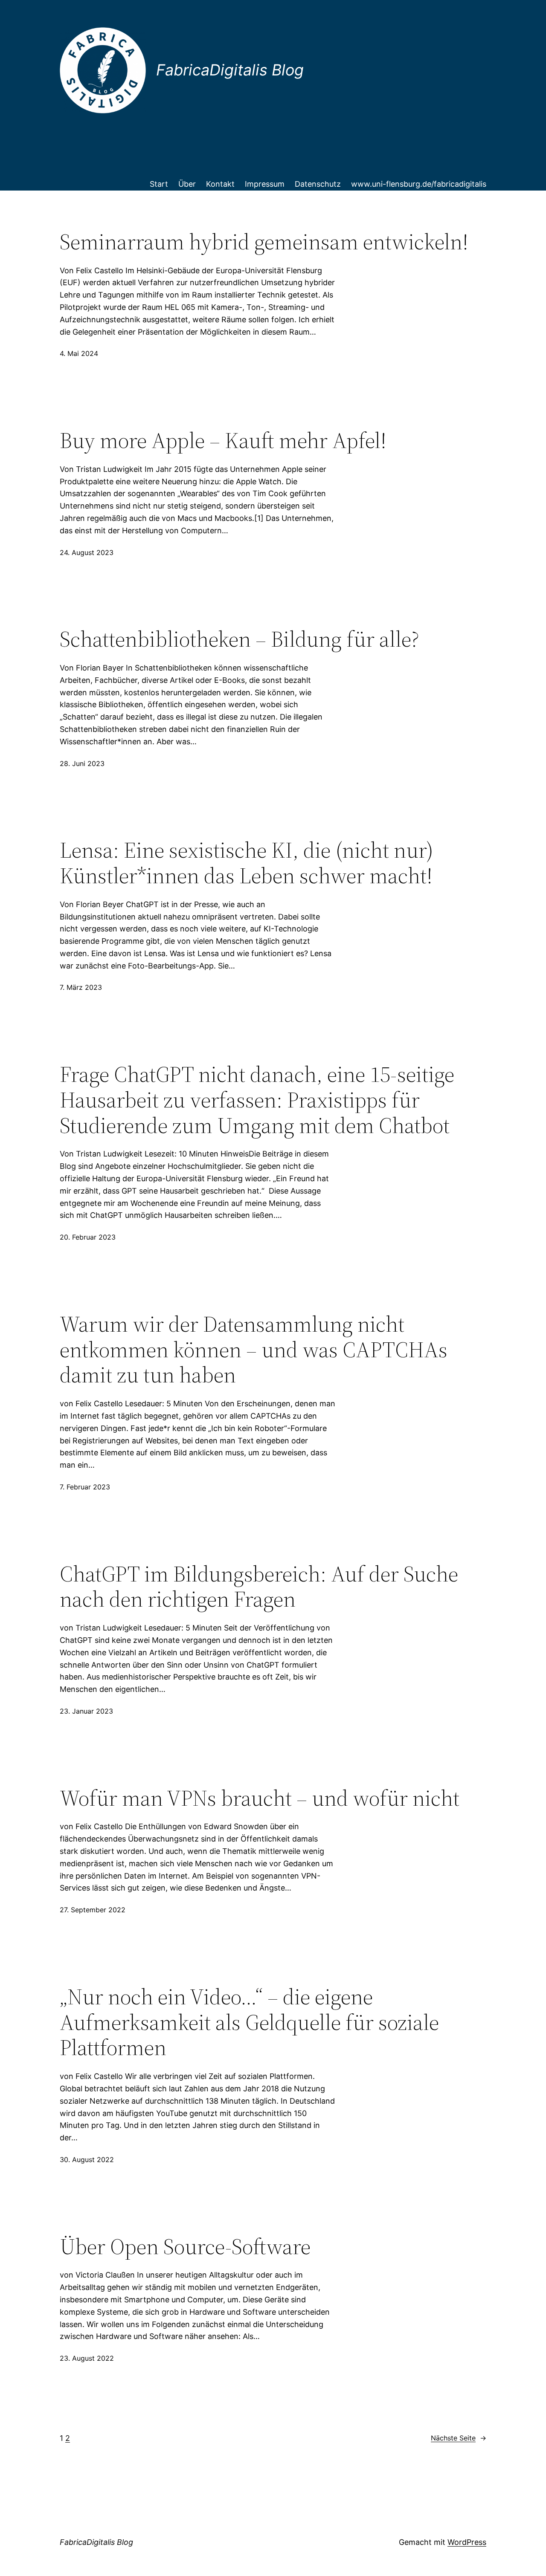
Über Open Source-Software (185, 2246)
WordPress (467, 2542)
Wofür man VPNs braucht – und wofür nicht (260, 1798)
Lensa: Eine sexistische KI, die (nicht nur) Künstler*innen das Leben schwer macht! (247, 863)
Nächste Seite (459, 2438)
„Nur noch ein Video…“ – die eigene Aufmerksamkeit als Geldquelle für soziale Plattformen (249, 2022)
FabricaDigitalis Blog (96, 2542)
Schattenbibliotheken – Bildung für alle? (240, 639)
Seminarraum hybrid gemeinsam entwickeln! (264, 242)
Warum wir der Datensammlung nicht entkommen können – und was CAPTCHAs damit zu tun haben (254, 1349)
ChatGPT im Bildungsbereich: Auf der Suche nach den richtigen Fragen (259, 1587)
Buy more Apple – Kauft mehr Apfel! (223, 440)
